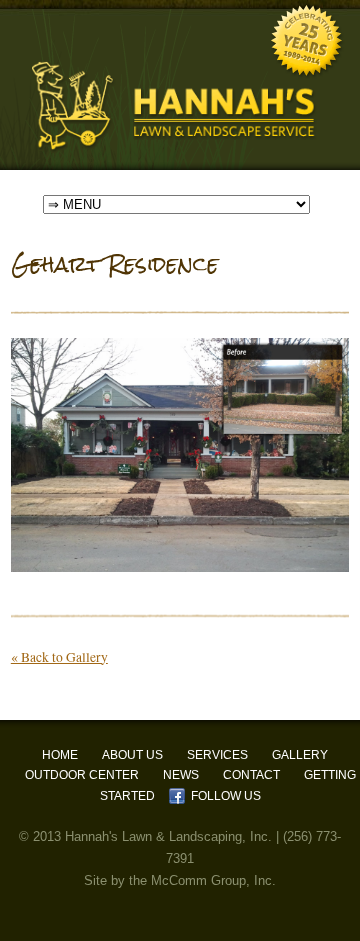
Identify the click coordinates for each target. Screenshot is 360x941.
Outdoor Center (82, 775)
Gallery (300, 755)
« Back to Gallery (59, 657)
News (181, 775)
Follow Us (226, 796)
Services (217, 755)
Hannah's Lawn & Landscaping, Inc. (168, 836)
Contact (251, 775)
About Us (132, 755)
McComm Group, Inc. (213, 880)
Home (60, 755)
